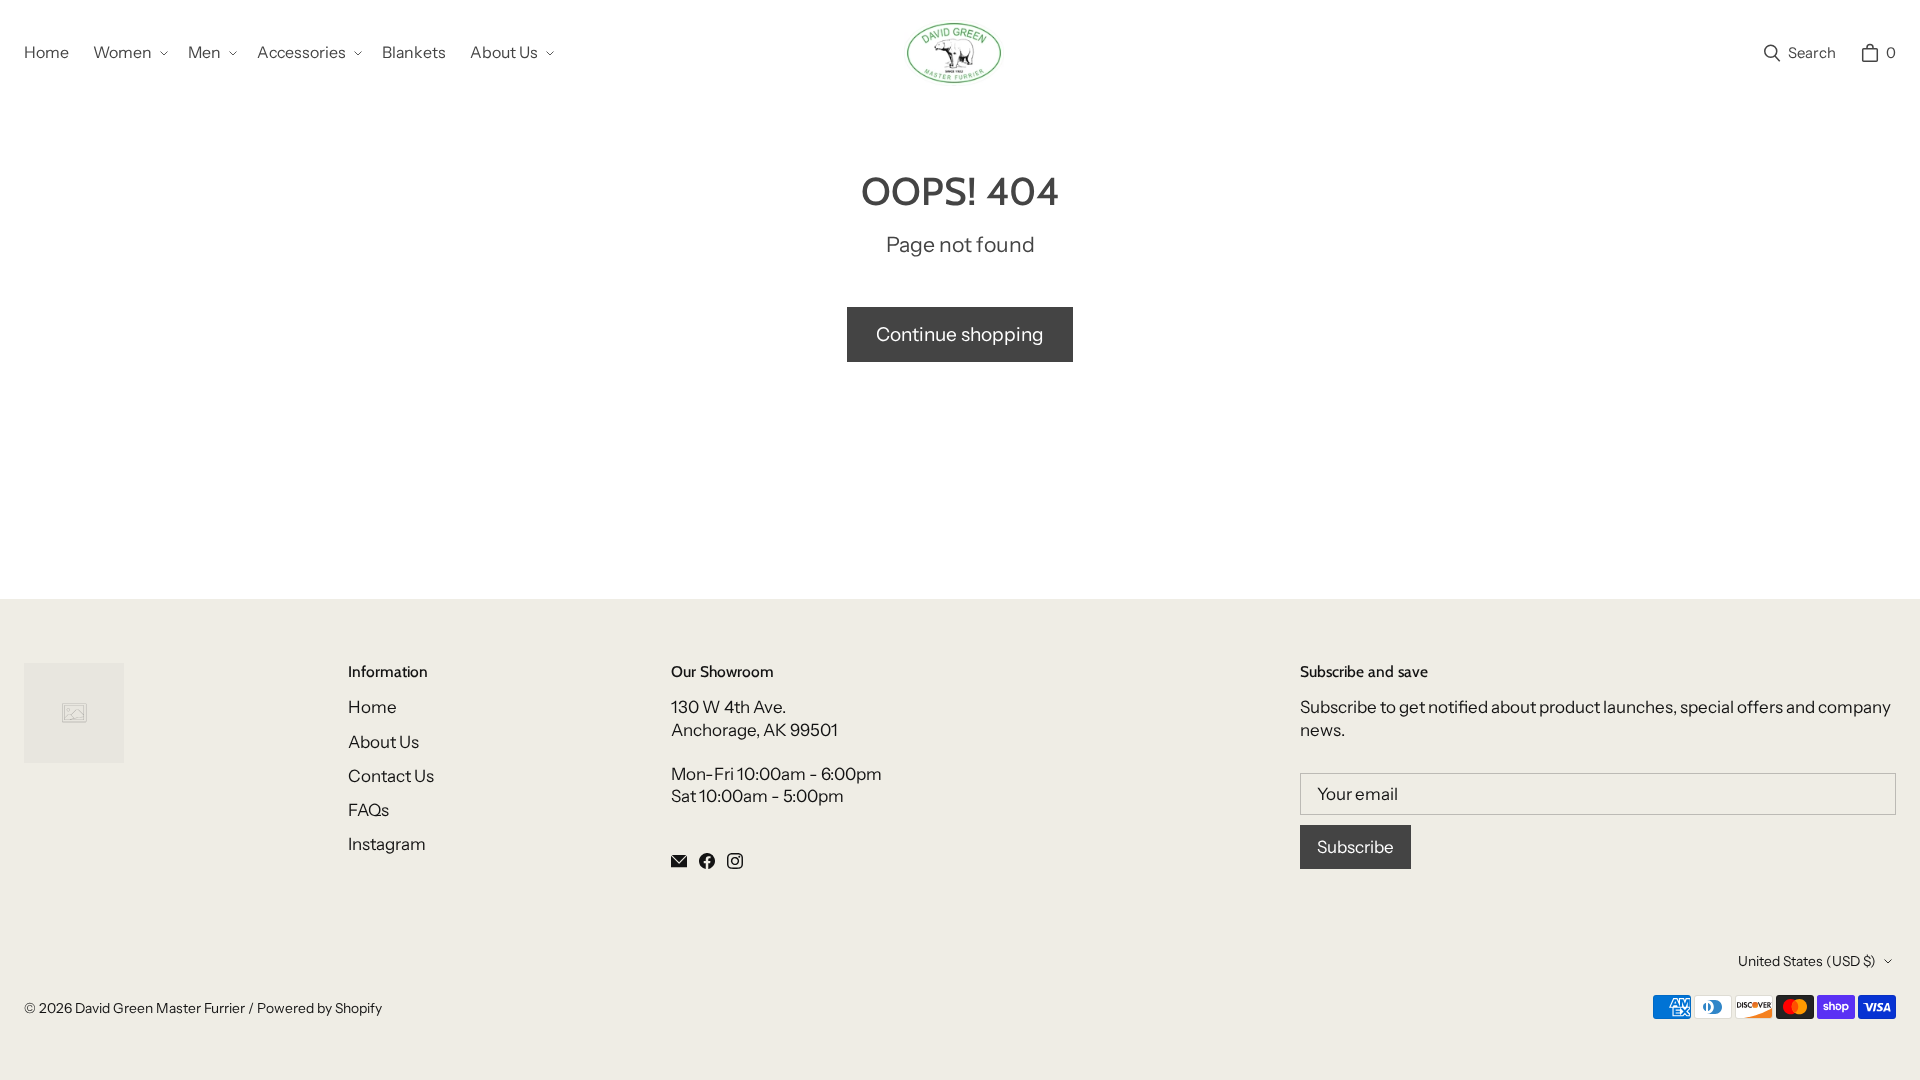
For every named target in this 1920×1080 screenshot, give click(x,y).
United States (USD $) (1807, 961)
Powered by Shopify (319, 1008)
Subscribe (1355, 847)
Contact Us (391, 776)
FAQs (368, 810)
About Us (383, 742)
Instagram (387, 844)
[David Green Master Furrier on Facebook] (707, 861)
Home (372, 707)
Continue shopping (960, 334)
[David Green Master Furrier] (954, 53)
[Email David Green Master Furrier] (679, 861)
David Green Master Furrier (160, 1008)
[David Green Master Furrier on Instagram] (735, 861)
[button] (128, 53)
